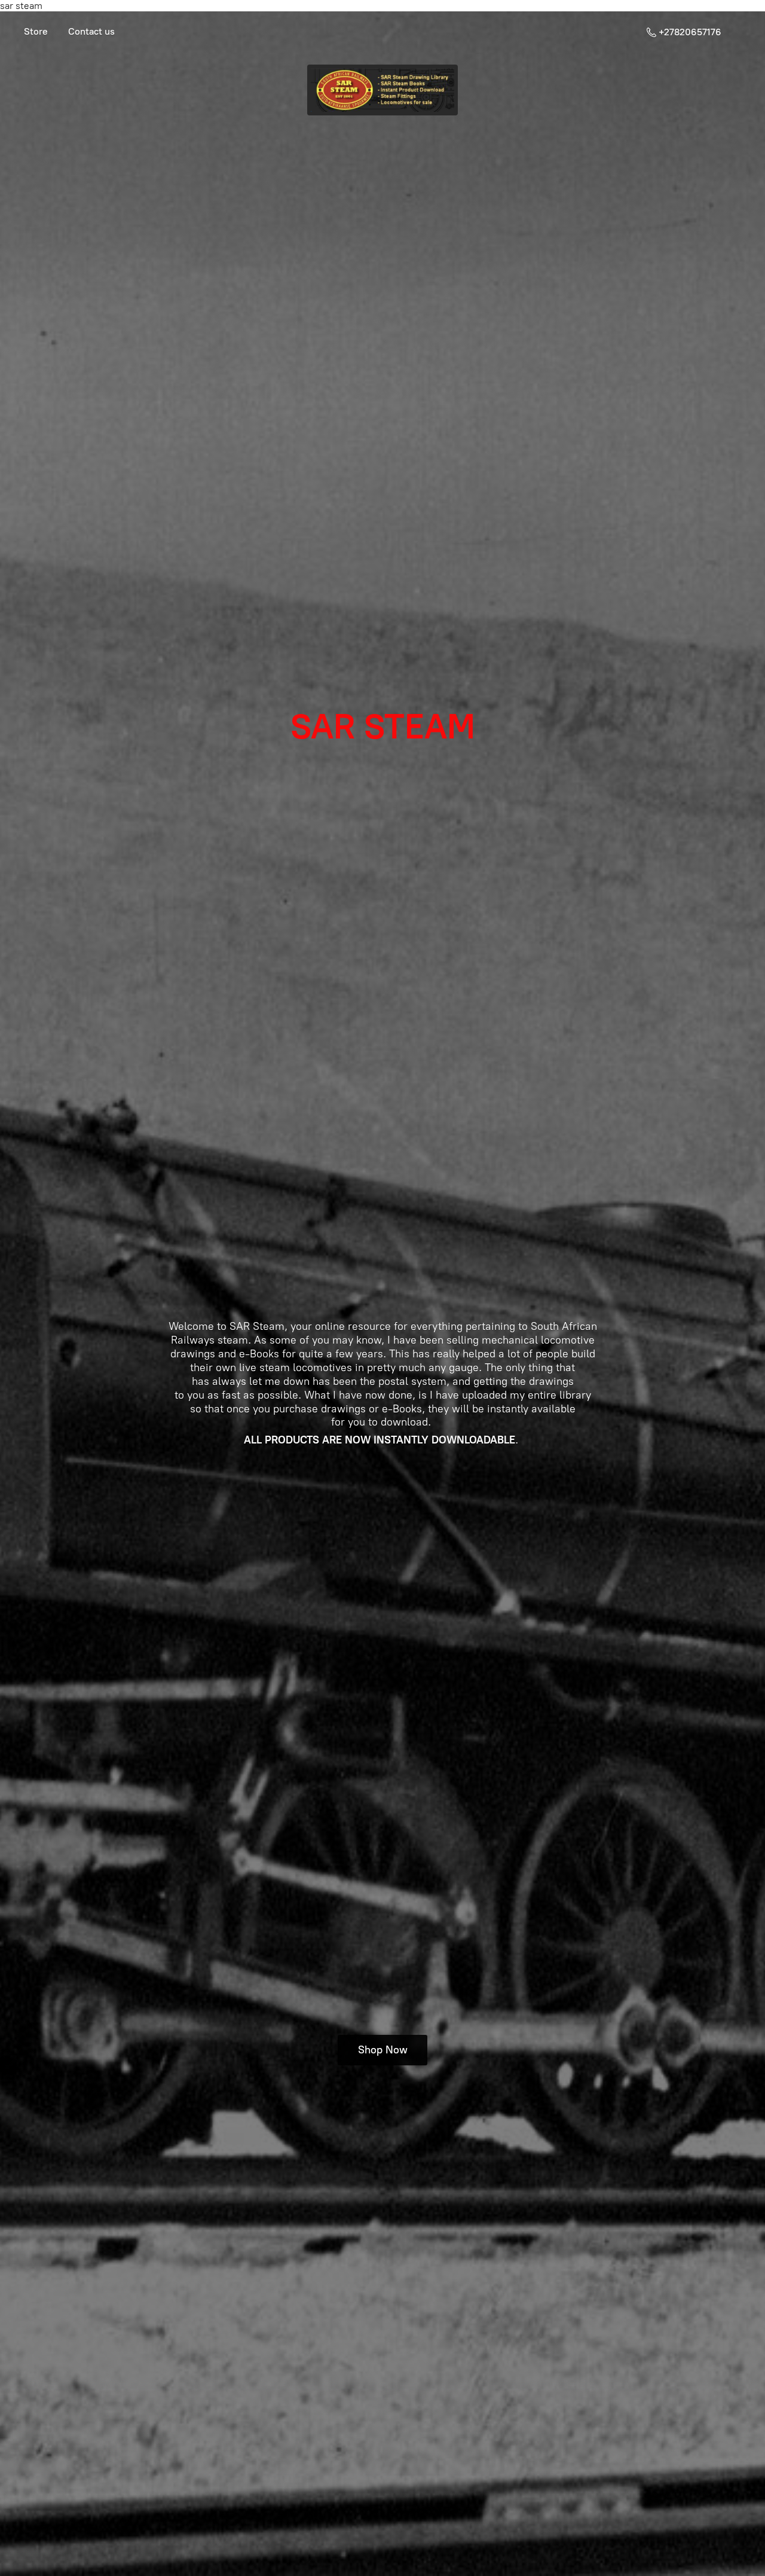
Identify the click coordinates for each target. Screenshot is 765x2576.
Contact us (91, 31)
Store (36, 31)
